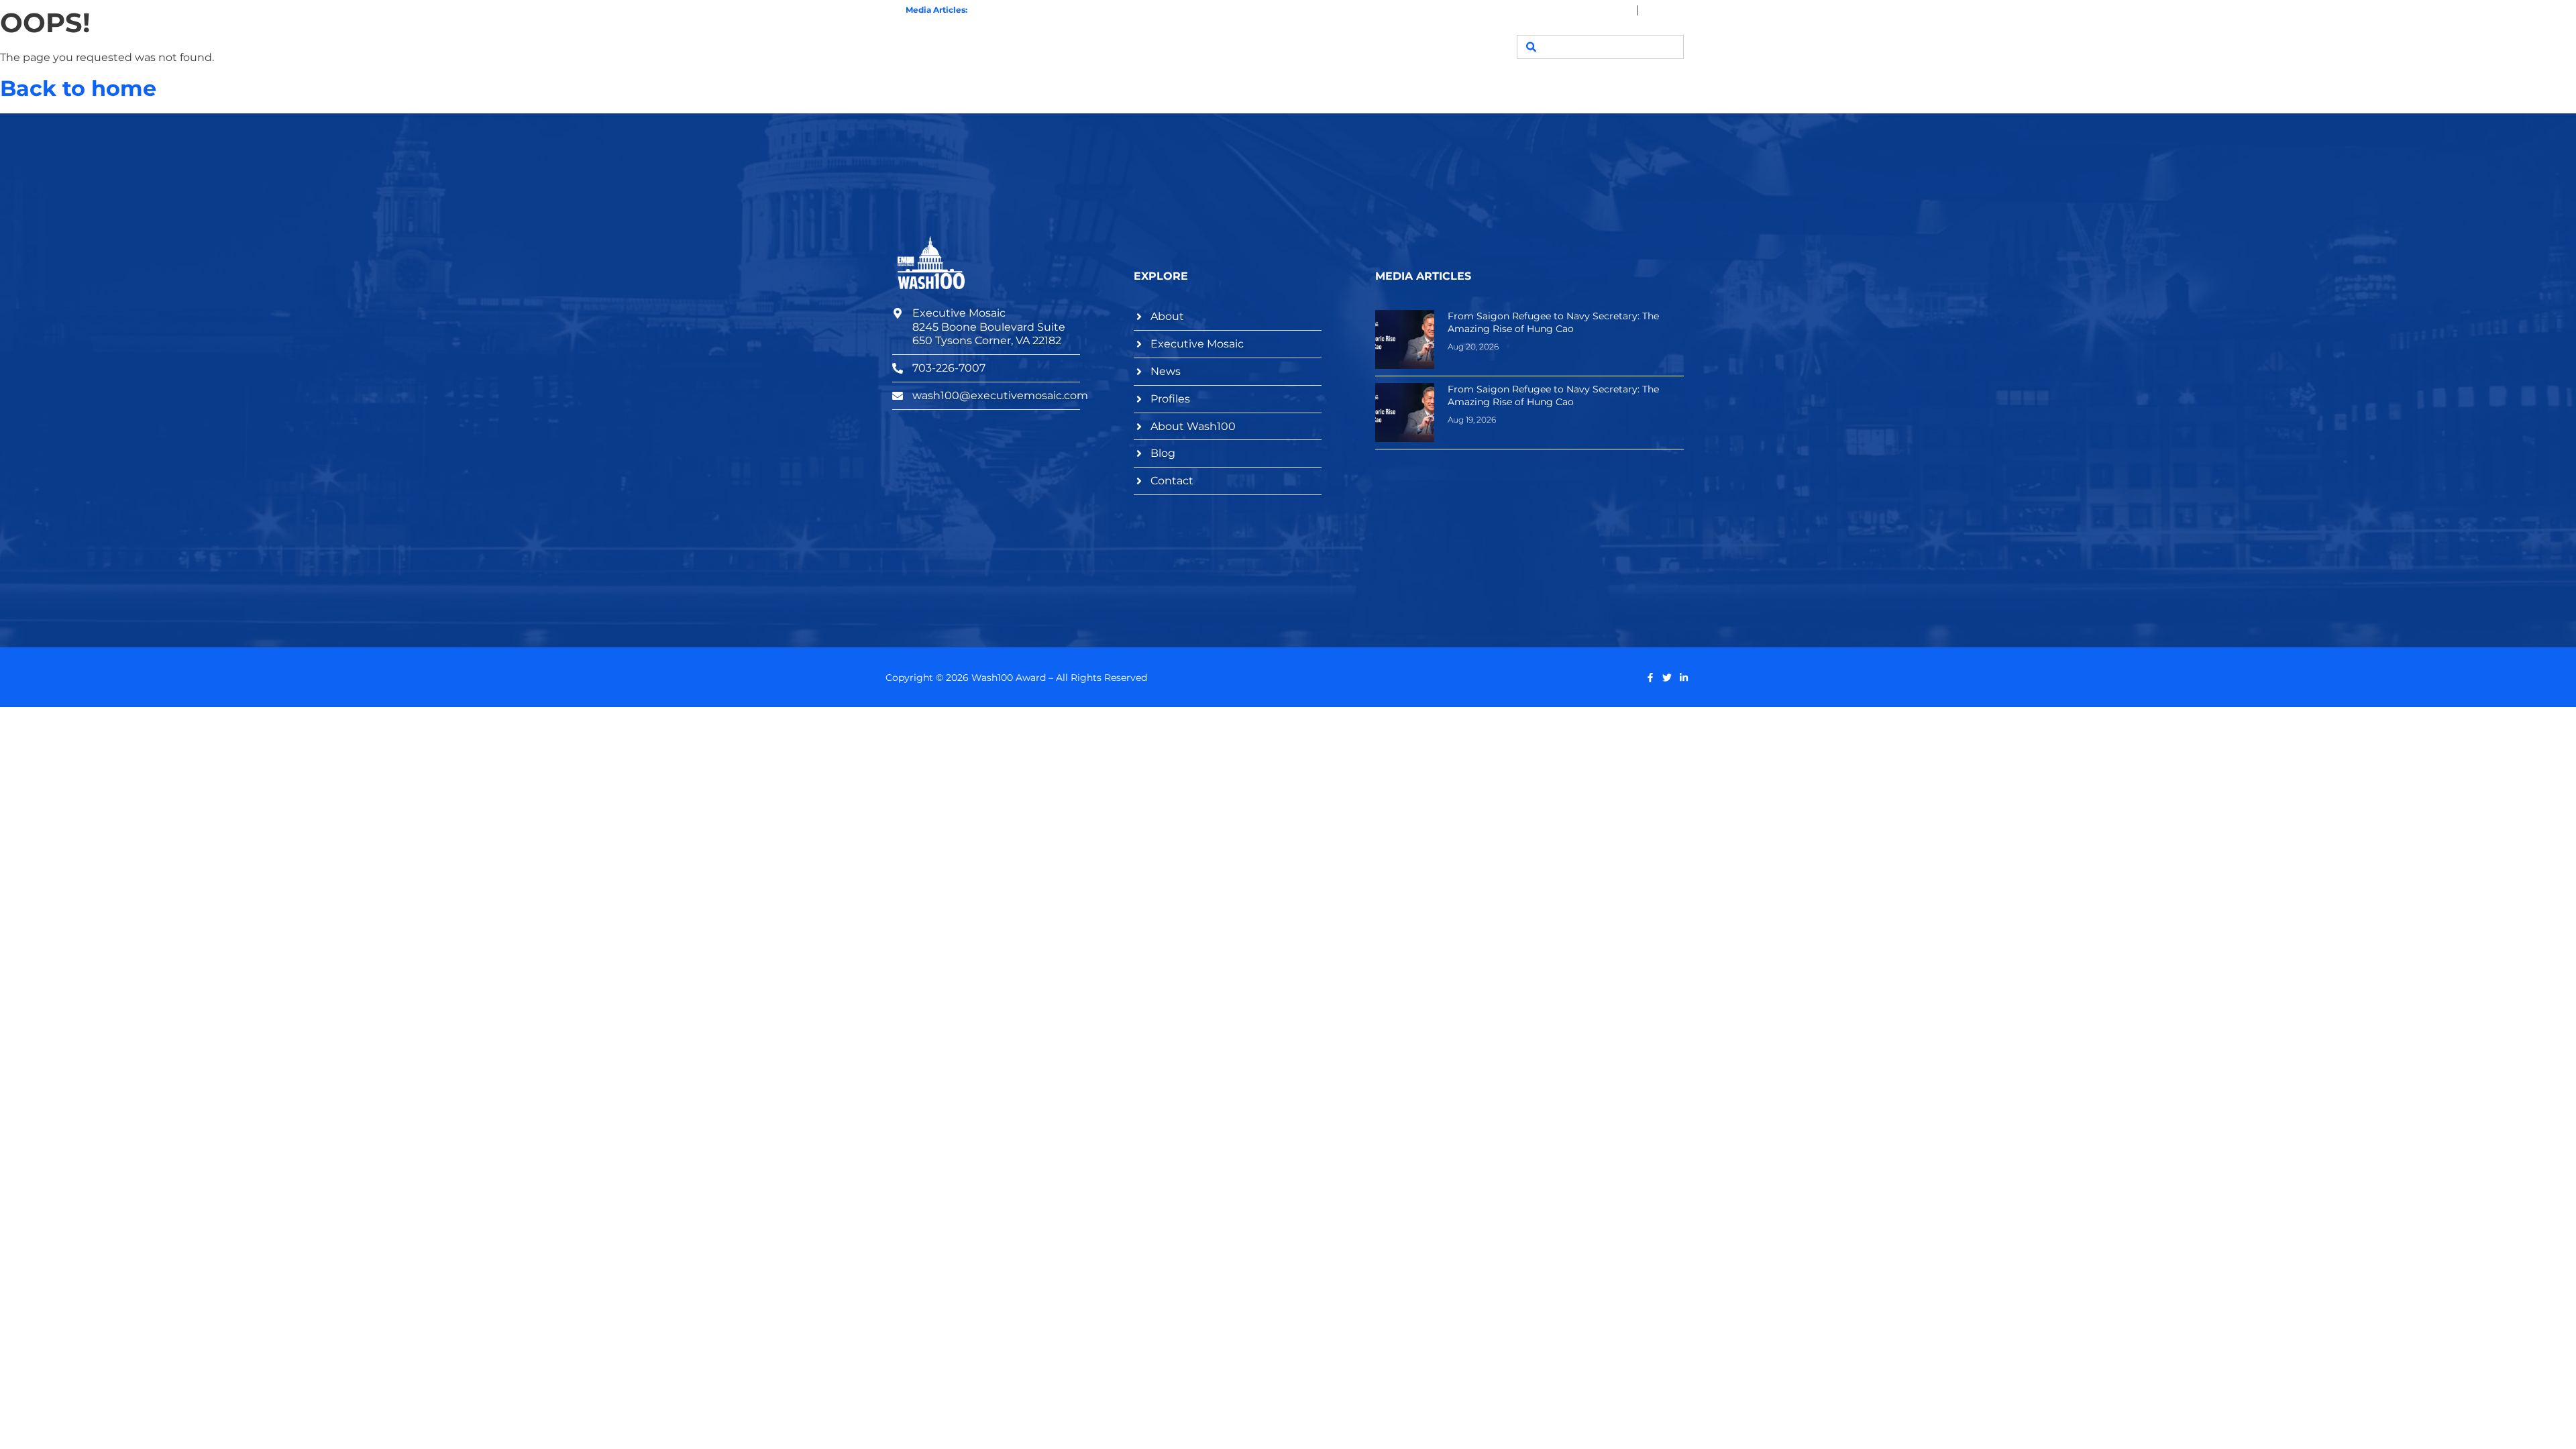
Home (1106, 47)
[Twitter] (1667, 678)
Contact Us (1451, 47)
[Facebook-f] (1650, 678)
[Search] (1531, 47)
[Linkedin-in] (1684, 678)
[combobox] (1600, 47)
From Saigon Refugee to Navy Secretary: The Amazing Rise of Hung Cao (1118, 10)
